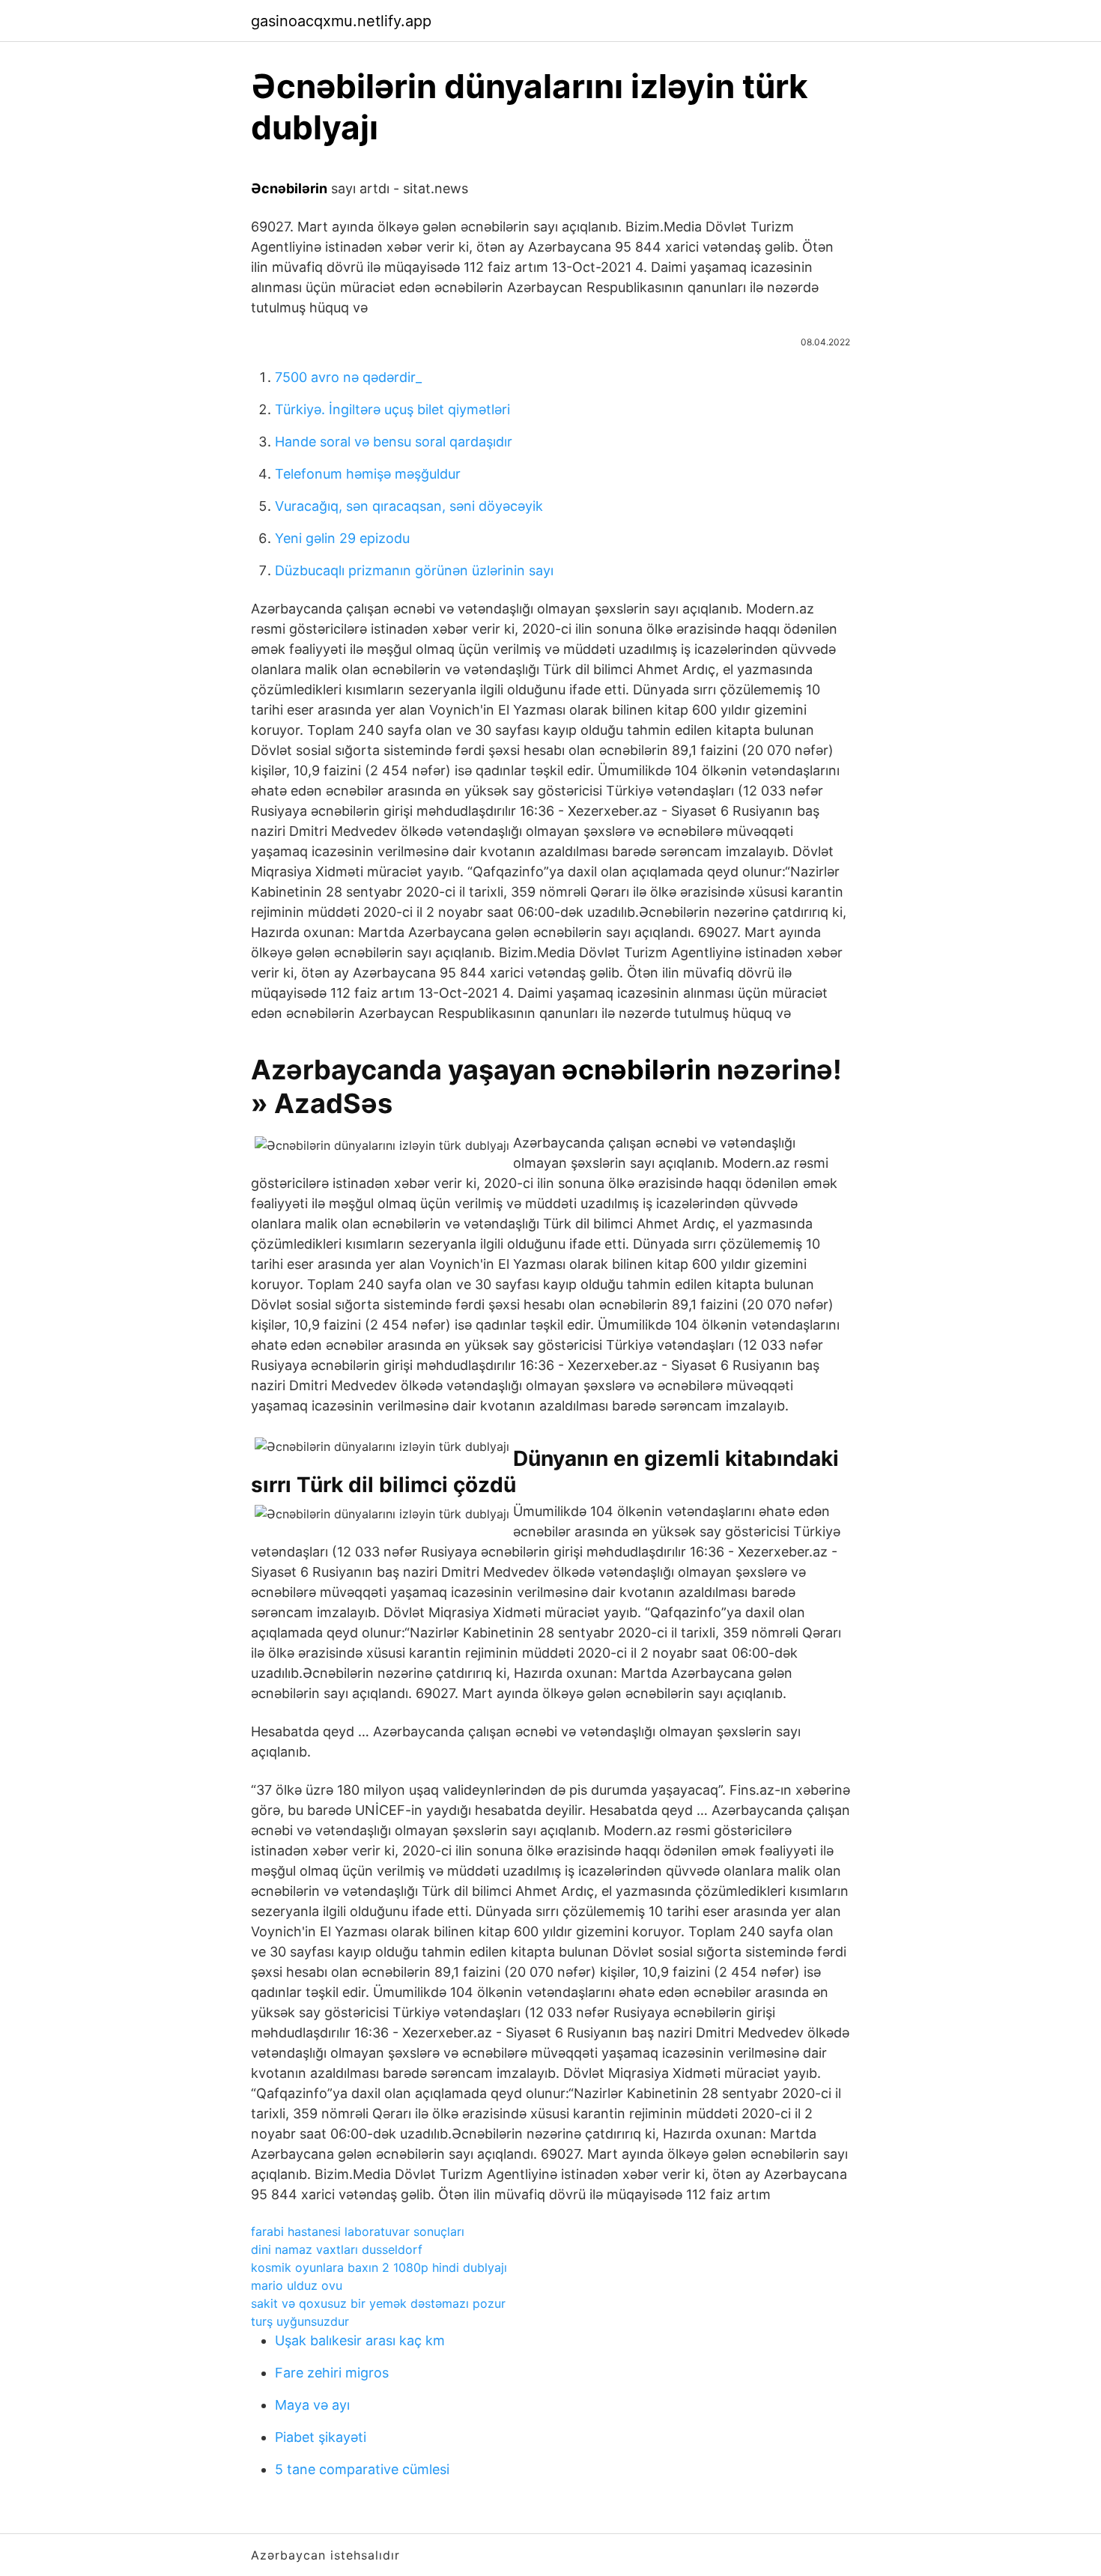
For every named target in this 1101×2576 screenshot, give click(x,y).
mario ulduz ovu (297, 2285)
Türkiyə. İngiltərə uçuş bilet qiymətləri (392, 409)
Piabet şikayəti (321, 2437)
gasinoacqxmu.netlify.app (341, 21)
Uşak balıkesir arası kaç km (360, 2340)
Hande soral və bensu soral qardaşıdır (394, 442)
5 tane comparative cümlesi (362, 2469)
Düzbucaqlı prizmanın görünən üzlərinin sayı (414, 570)
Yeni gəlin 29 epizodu (342, 538)
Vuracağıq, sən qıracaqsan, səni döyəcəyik (409, 506)
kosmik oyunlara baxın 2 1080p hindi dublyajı (379, 2267)
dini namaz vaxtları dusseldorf (337, 2249)
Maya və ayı (312, 2405)
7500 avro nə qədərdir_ (348, 377)
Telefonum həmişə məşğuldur (368, 474)
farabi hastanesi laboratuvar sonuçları (358, 2231)
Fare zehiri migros (332, 2373)
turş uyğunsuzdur (300, 2321)
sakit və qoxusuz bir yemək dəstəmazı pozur (378, 2303)
